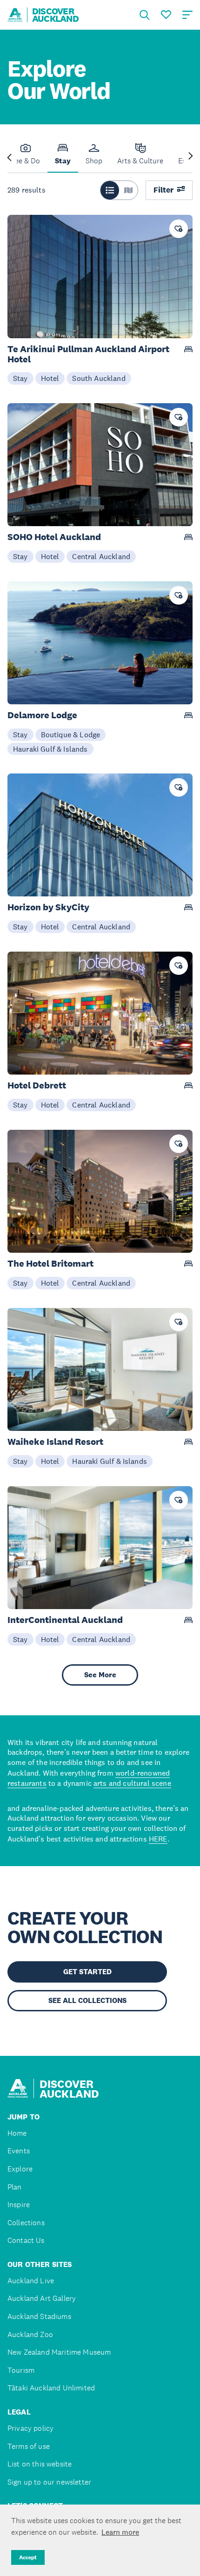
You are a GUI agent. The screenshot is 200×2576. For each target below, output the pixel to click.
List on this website (40, 2464)
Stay (20, 378)
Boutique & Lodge (71, 734)
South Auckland (99, 378)
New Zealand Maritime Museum (59, 2352)
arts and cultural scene (132, 1783)
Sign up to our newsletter (49, 2482)
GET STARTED (87, 1972)
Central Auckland (101, 556)
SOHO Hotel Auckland (54, 537)
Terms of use (29, 2446)
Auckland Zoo (30, 2334)
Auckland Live (31, 2281)
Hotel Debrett (37, 1085)
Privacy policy (30, 2428)
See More (100, 1675)
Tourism (21, 2370)
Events (19, 2151)
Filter (163, 190)
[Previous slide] (9, 157)
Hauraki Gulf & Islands (50, 749)
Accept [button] (28, 2557)
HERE (158, 1839)
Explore (20, 2169)
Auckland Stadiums (39, 2316)
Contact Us (26, 2240)
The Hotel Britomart (50, 1264)
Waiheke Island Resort (55, 1442)
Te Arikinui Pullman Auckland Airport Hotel (88, 354)
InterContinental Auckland (65, 1620)
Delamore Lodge (42, 715)
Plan (15, 2187)
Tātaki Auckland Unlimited (51, 2388)
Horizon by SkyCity (48, 907)
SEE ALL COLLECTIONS (87, 2000)
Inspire (19, 2205)
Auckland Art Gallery (42, 2298)
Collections (26, 2223)
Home (17, 2133)
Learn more (120, 2532)
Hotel (50, 378)
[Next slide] (191, 157)
